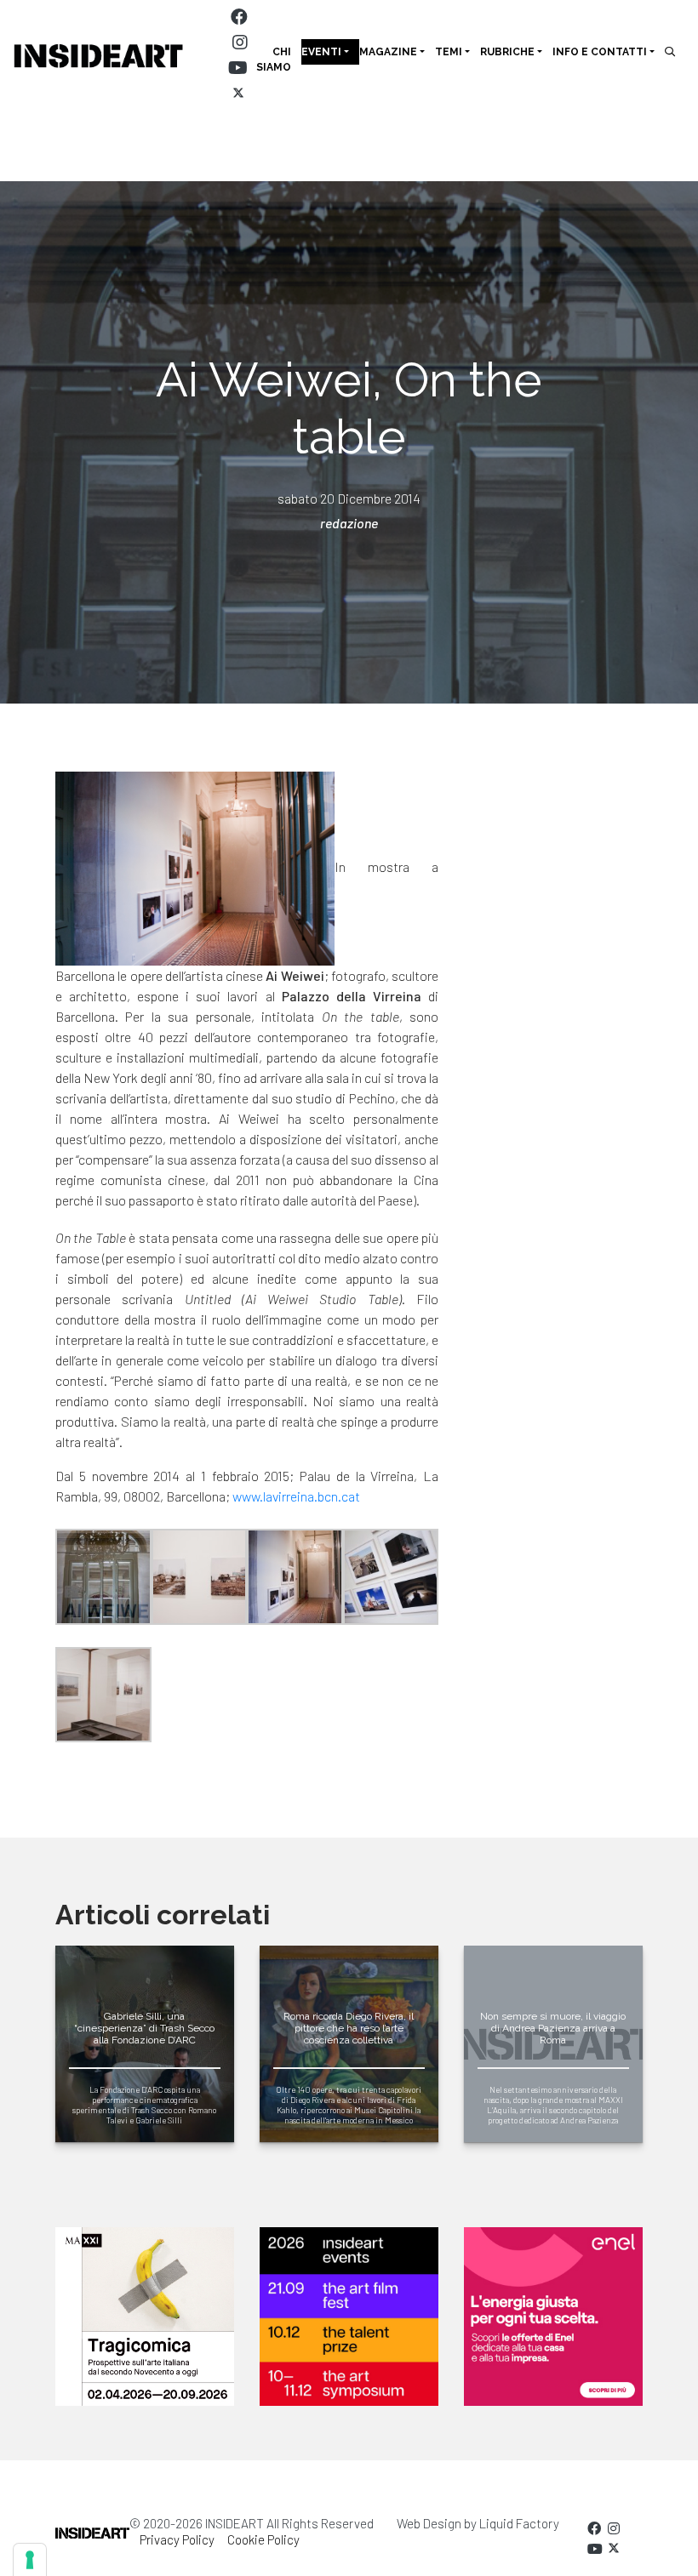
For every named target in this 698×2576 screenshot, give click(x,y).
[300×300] (553, 2317)
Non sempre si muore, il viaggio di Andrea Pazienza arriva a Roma (553, 2029)
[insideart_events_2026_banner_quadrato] (349, 2317)
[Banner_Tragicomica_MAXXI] (145, 2317)
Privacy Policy (177, 2539)
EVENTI (321, 52)
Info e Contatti (600, 52)
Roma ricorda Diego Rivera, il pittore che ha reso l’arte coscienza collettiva (349, 2029)
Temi (449, 52)
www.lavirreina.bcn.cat (296, 1496)
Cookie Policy (263, 2539)
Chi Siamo (274, 60)
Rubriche (507, 52)
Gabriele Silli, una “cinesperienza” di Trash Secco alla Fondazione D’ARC (144, 2029)
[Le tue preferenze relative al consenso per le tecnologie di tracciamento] (30, 2560)
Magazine (388, 52)
